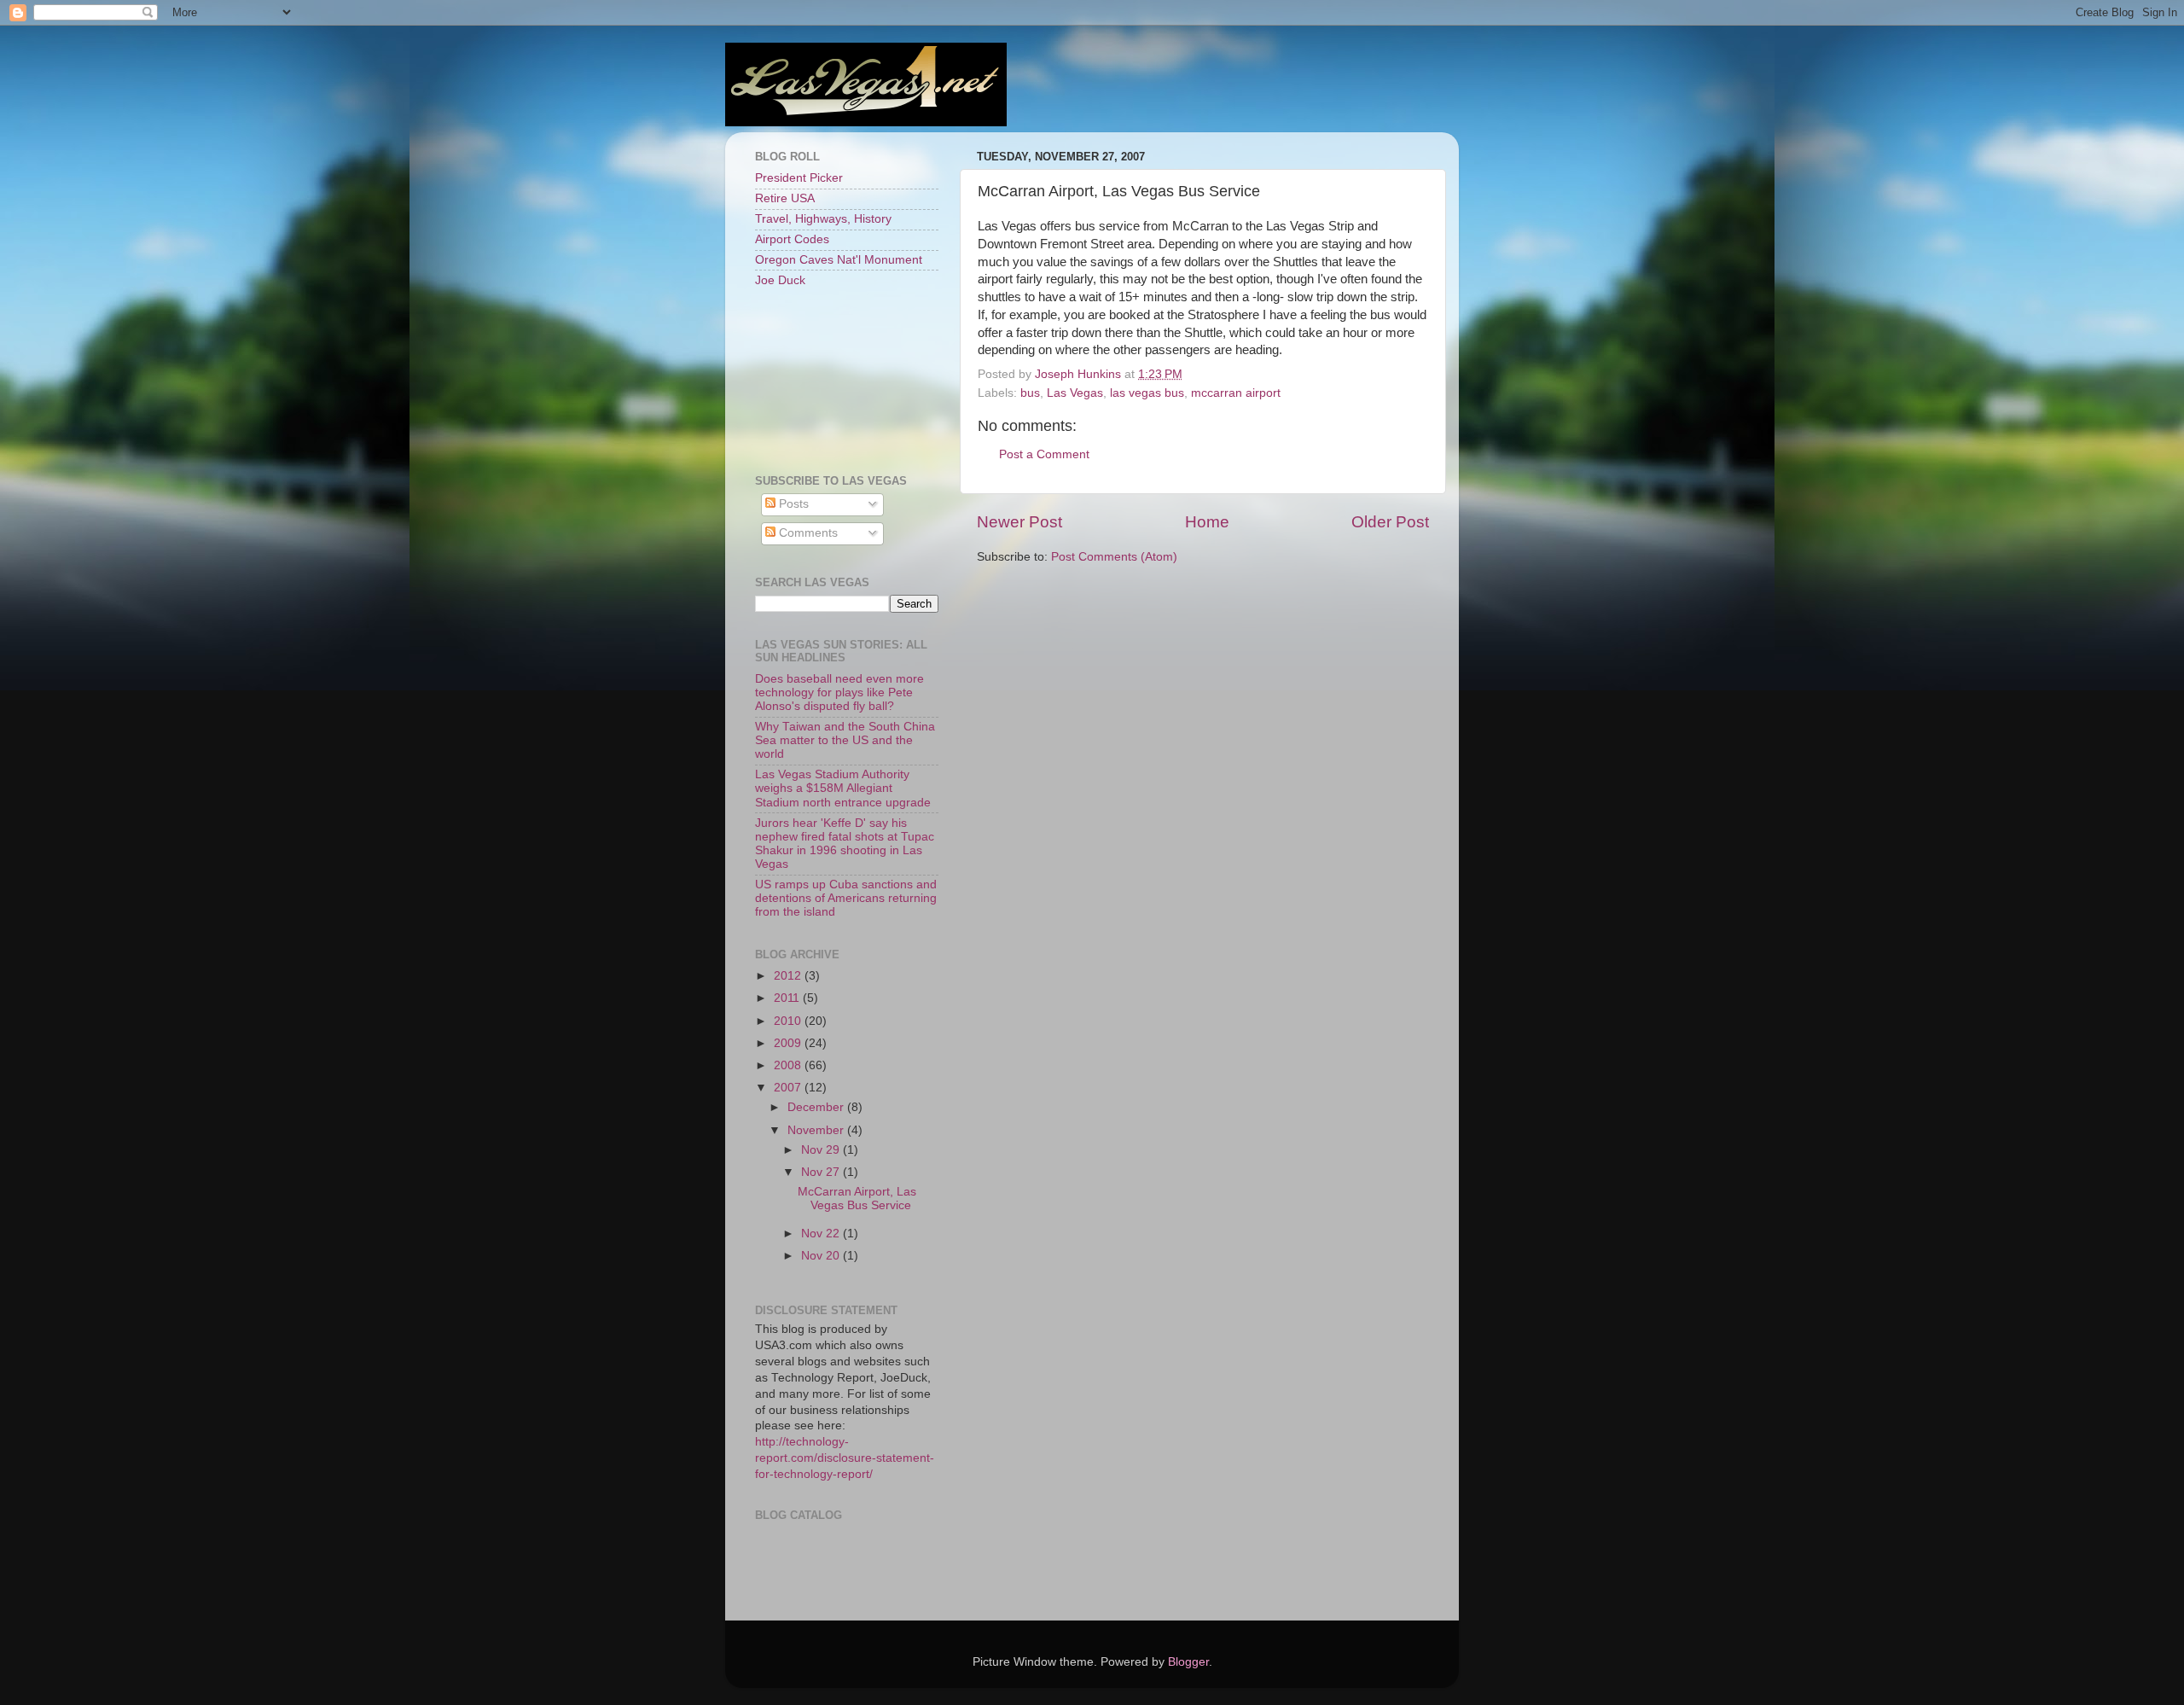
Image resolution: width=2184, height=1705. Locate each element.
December (817, 1107)
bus (1030, 393)
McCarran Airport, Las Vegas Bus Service (857, 1199)
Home (1207, 522)
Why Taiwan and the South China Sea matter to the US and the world (845, 740)
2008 (789, 1065)
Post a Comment (1044, 454)
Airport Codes (792, 239)
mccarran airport (1236, 393)
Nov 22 (822, 1234)
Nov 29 (822, 1150)
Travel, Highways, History (823, 219)
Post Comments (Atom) (1114, 557)
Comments (807, 533)
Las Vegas (1075, 393)
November (817, 1130)
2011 (788, 998)
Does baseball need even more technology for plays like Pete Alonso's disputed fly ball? (839, 692)
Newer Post (1019, 522)
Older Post (1390, 522)
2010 (789, 1021)
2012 (789, 976)
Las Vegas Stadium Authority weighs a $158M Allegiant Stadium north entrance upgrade (843, 788)
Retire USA (785, 198)
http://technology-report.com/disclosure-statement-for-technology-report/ (845, 1458)
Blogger (1188, 1662)
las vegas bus (1147, 393)
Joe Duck (780, 280)
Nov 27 (822, 1172)
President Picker (799, 178)
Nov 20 (822, 1256)
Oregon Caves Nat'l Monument (839, 260)
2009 (789, 1043)
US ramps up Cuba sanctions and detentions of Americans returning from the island (846, 898)
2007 (789, 1088)
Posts (792, 504)
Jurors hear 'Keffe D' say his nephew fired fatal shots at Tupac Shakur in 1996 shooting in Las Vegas (845, 844)
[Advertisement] (832, 380)
